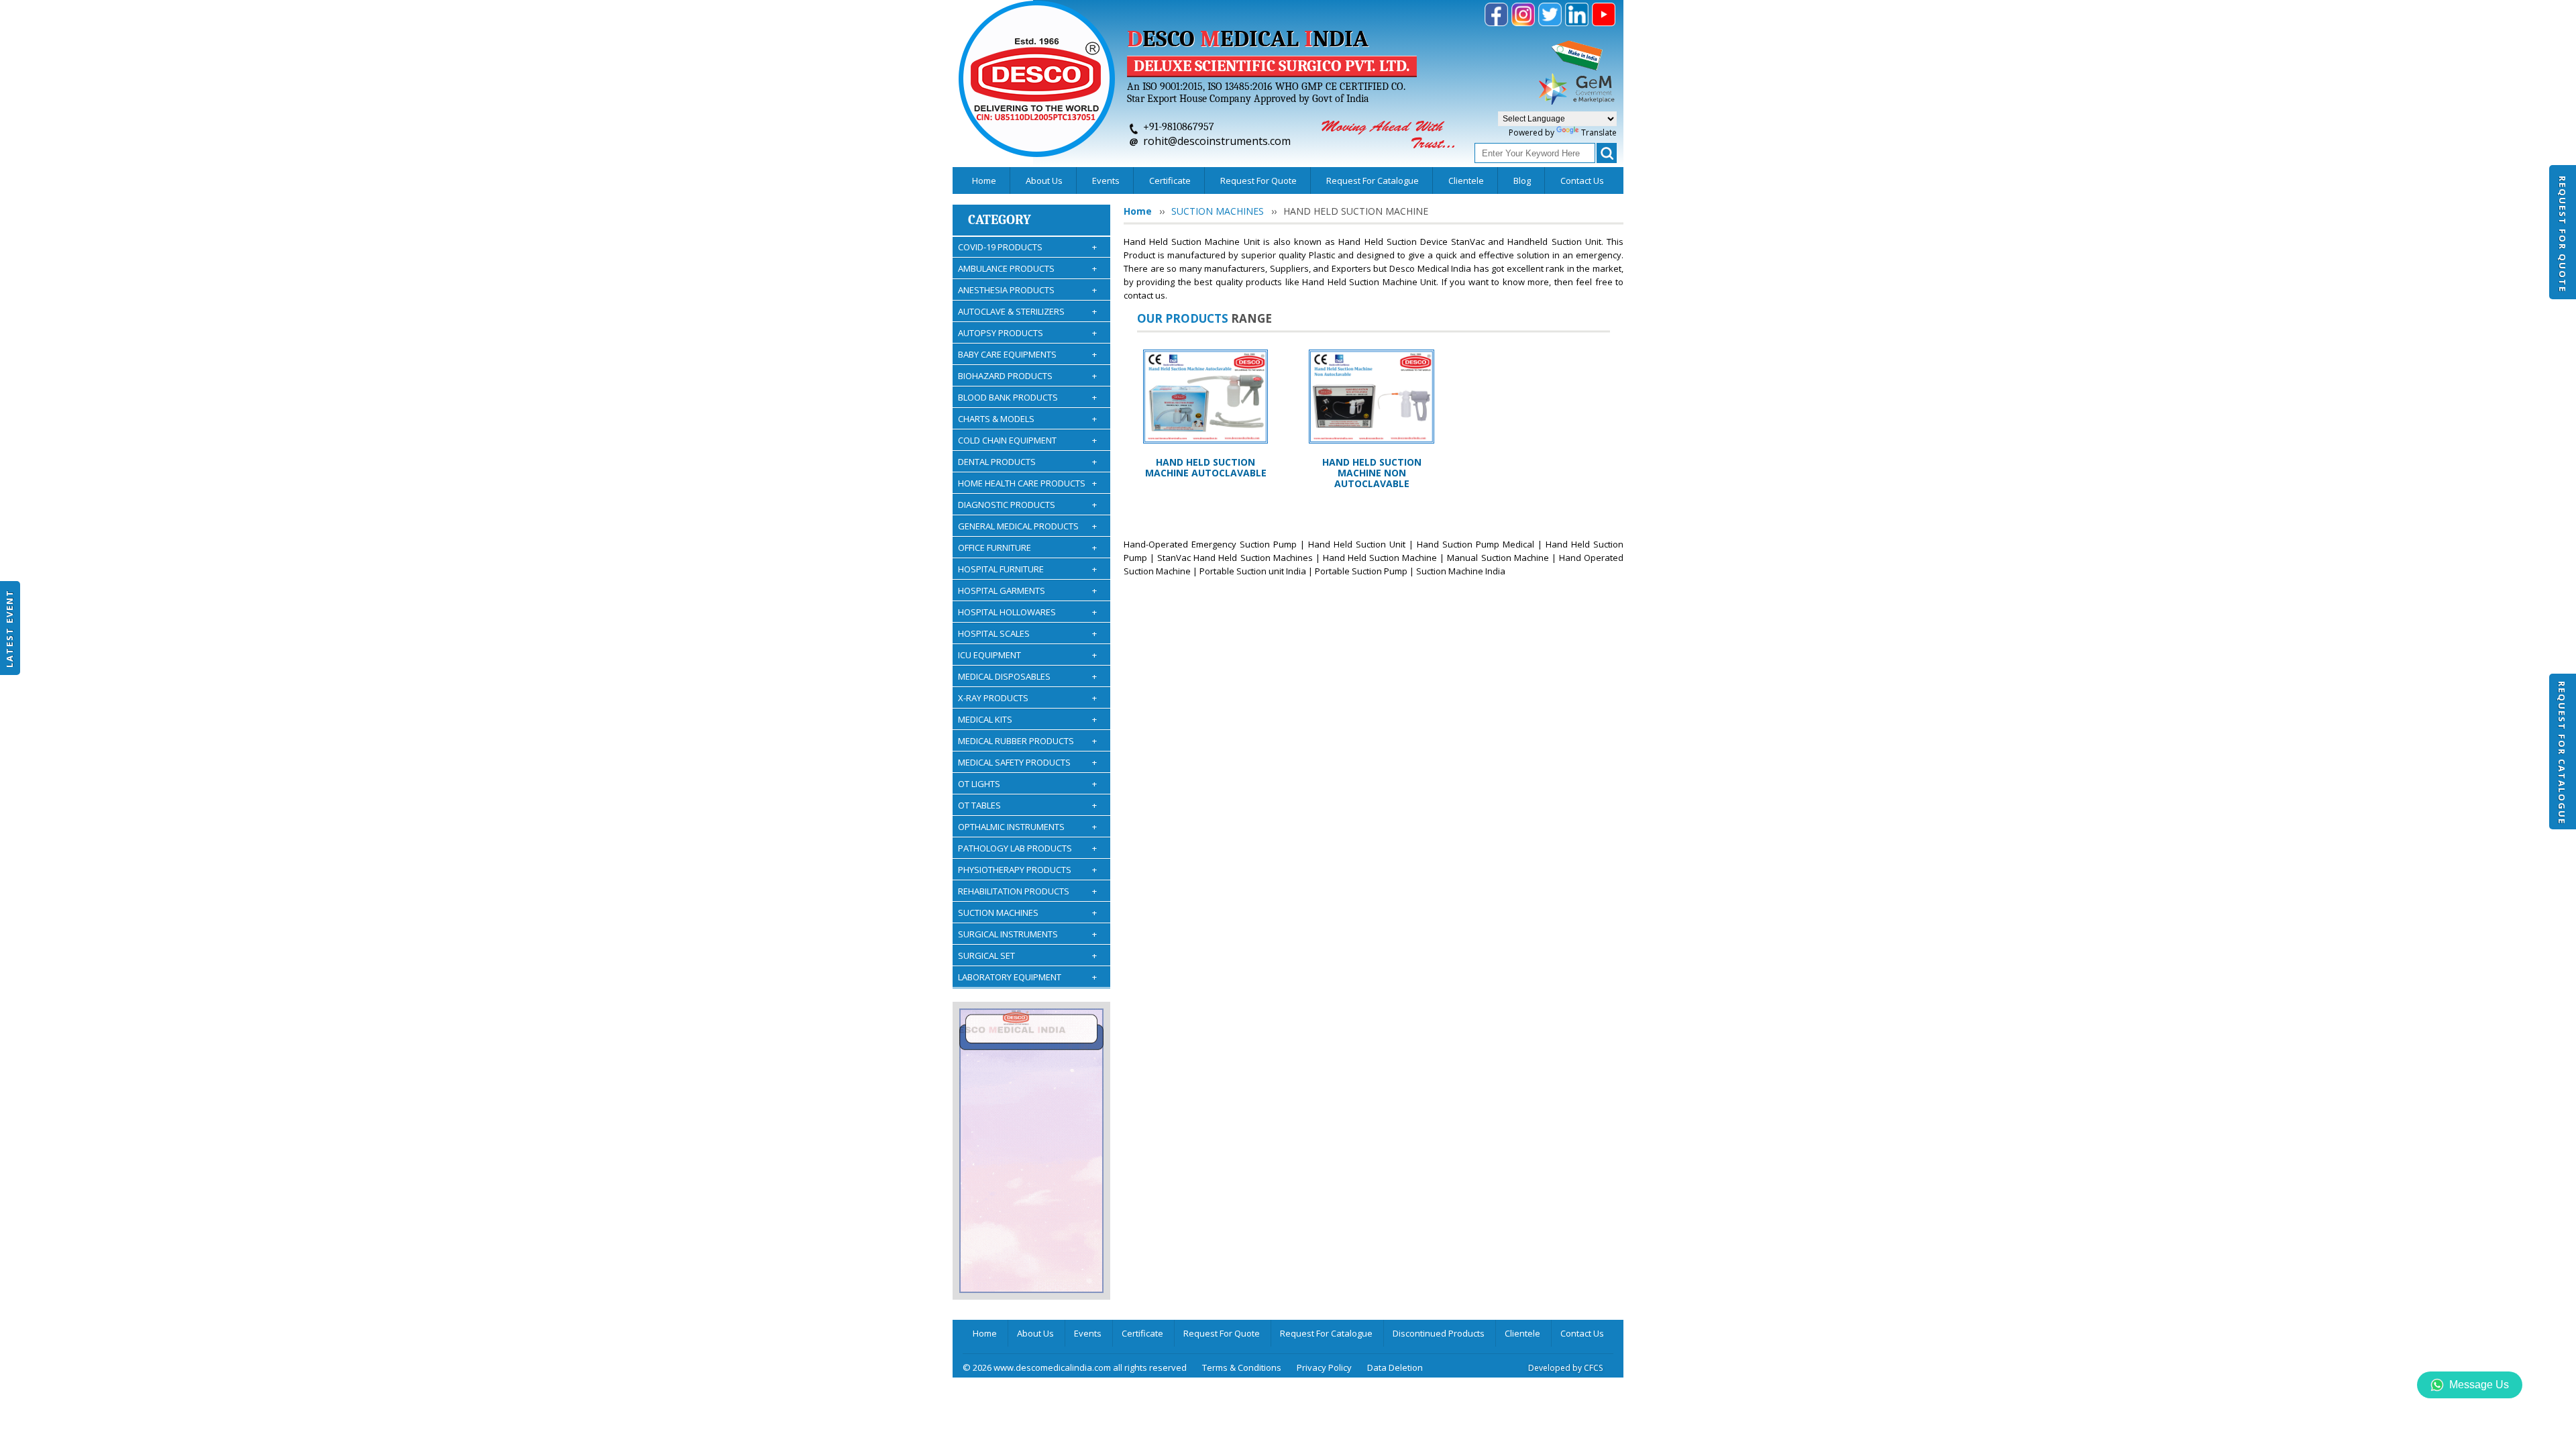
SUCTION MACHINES (1027, 913)
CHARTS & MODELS (1027, 419)
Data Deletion (1395, 1367)
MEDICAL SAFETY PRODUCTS (1027, 762)
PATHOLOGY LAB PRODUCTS (1027, 848)
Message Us (2479, 1385)
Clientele (1466, 180)
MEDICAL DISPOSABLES (1027, 676)
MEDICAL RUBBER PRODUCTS (1027, 741)
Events (1106, 180)
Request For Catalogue (2562, 753)
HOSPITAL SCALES (1027, 633)
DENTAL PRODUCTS (1027, 462)
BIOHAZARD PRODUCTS (1027, 376)
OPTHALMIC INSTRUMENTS (1027, 827)
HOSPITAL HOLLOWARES (1027, 612)
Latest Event (9, 628)
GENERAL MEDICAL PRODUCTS (1027, 526)
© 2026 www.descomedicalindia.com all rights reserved (1075, 1367)
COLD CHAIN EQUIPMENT (1027, 440)
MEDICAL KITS (1027, 719)
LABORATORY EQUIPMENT (1027, 977)
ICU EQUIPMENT (1027, 655)
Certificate (1170, 180)
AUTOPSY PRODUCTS (1027, 333)
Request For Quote (2563, 234)
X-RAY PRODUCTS (1027, 698)
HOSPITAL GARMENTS (1027, 590)
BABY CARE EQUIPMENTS (1027, 354)
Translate (1599, 133)
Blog (1522, 180)
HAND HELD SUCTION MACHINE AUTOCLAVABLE (1206, 467)
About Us (1044, 180)
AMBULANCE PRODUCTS (1027, 268)
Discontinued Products (1439, 1333)
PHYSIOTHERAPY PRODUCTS (1027, 870)
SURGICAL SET (1027, 955)
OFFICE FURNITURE (1027, 548)
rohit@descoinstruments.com (1217, 141)
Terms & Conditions (1242, 1367)
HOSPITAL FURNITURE (1027, 569)
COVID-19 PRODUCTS (1027, 247)
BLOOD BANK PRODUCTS (1027, 397)
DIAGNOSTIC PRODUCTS (1027, 505)
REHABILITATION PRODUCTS (1027, 891)
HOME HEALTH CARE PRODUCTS (1027, 483)
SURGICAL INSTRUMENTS (1027, 934)
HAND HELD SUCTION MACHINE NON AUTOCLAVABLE (1372, 473)
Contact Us (1582, 180)
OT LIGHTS (1027, 784)
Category (1000, 220)
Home (984, 180)
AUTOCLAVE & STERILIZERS (1027, 311)
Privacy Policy (1324, 1367)
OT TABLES (1027, 805)
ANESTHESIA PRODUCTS (1027, 290)
